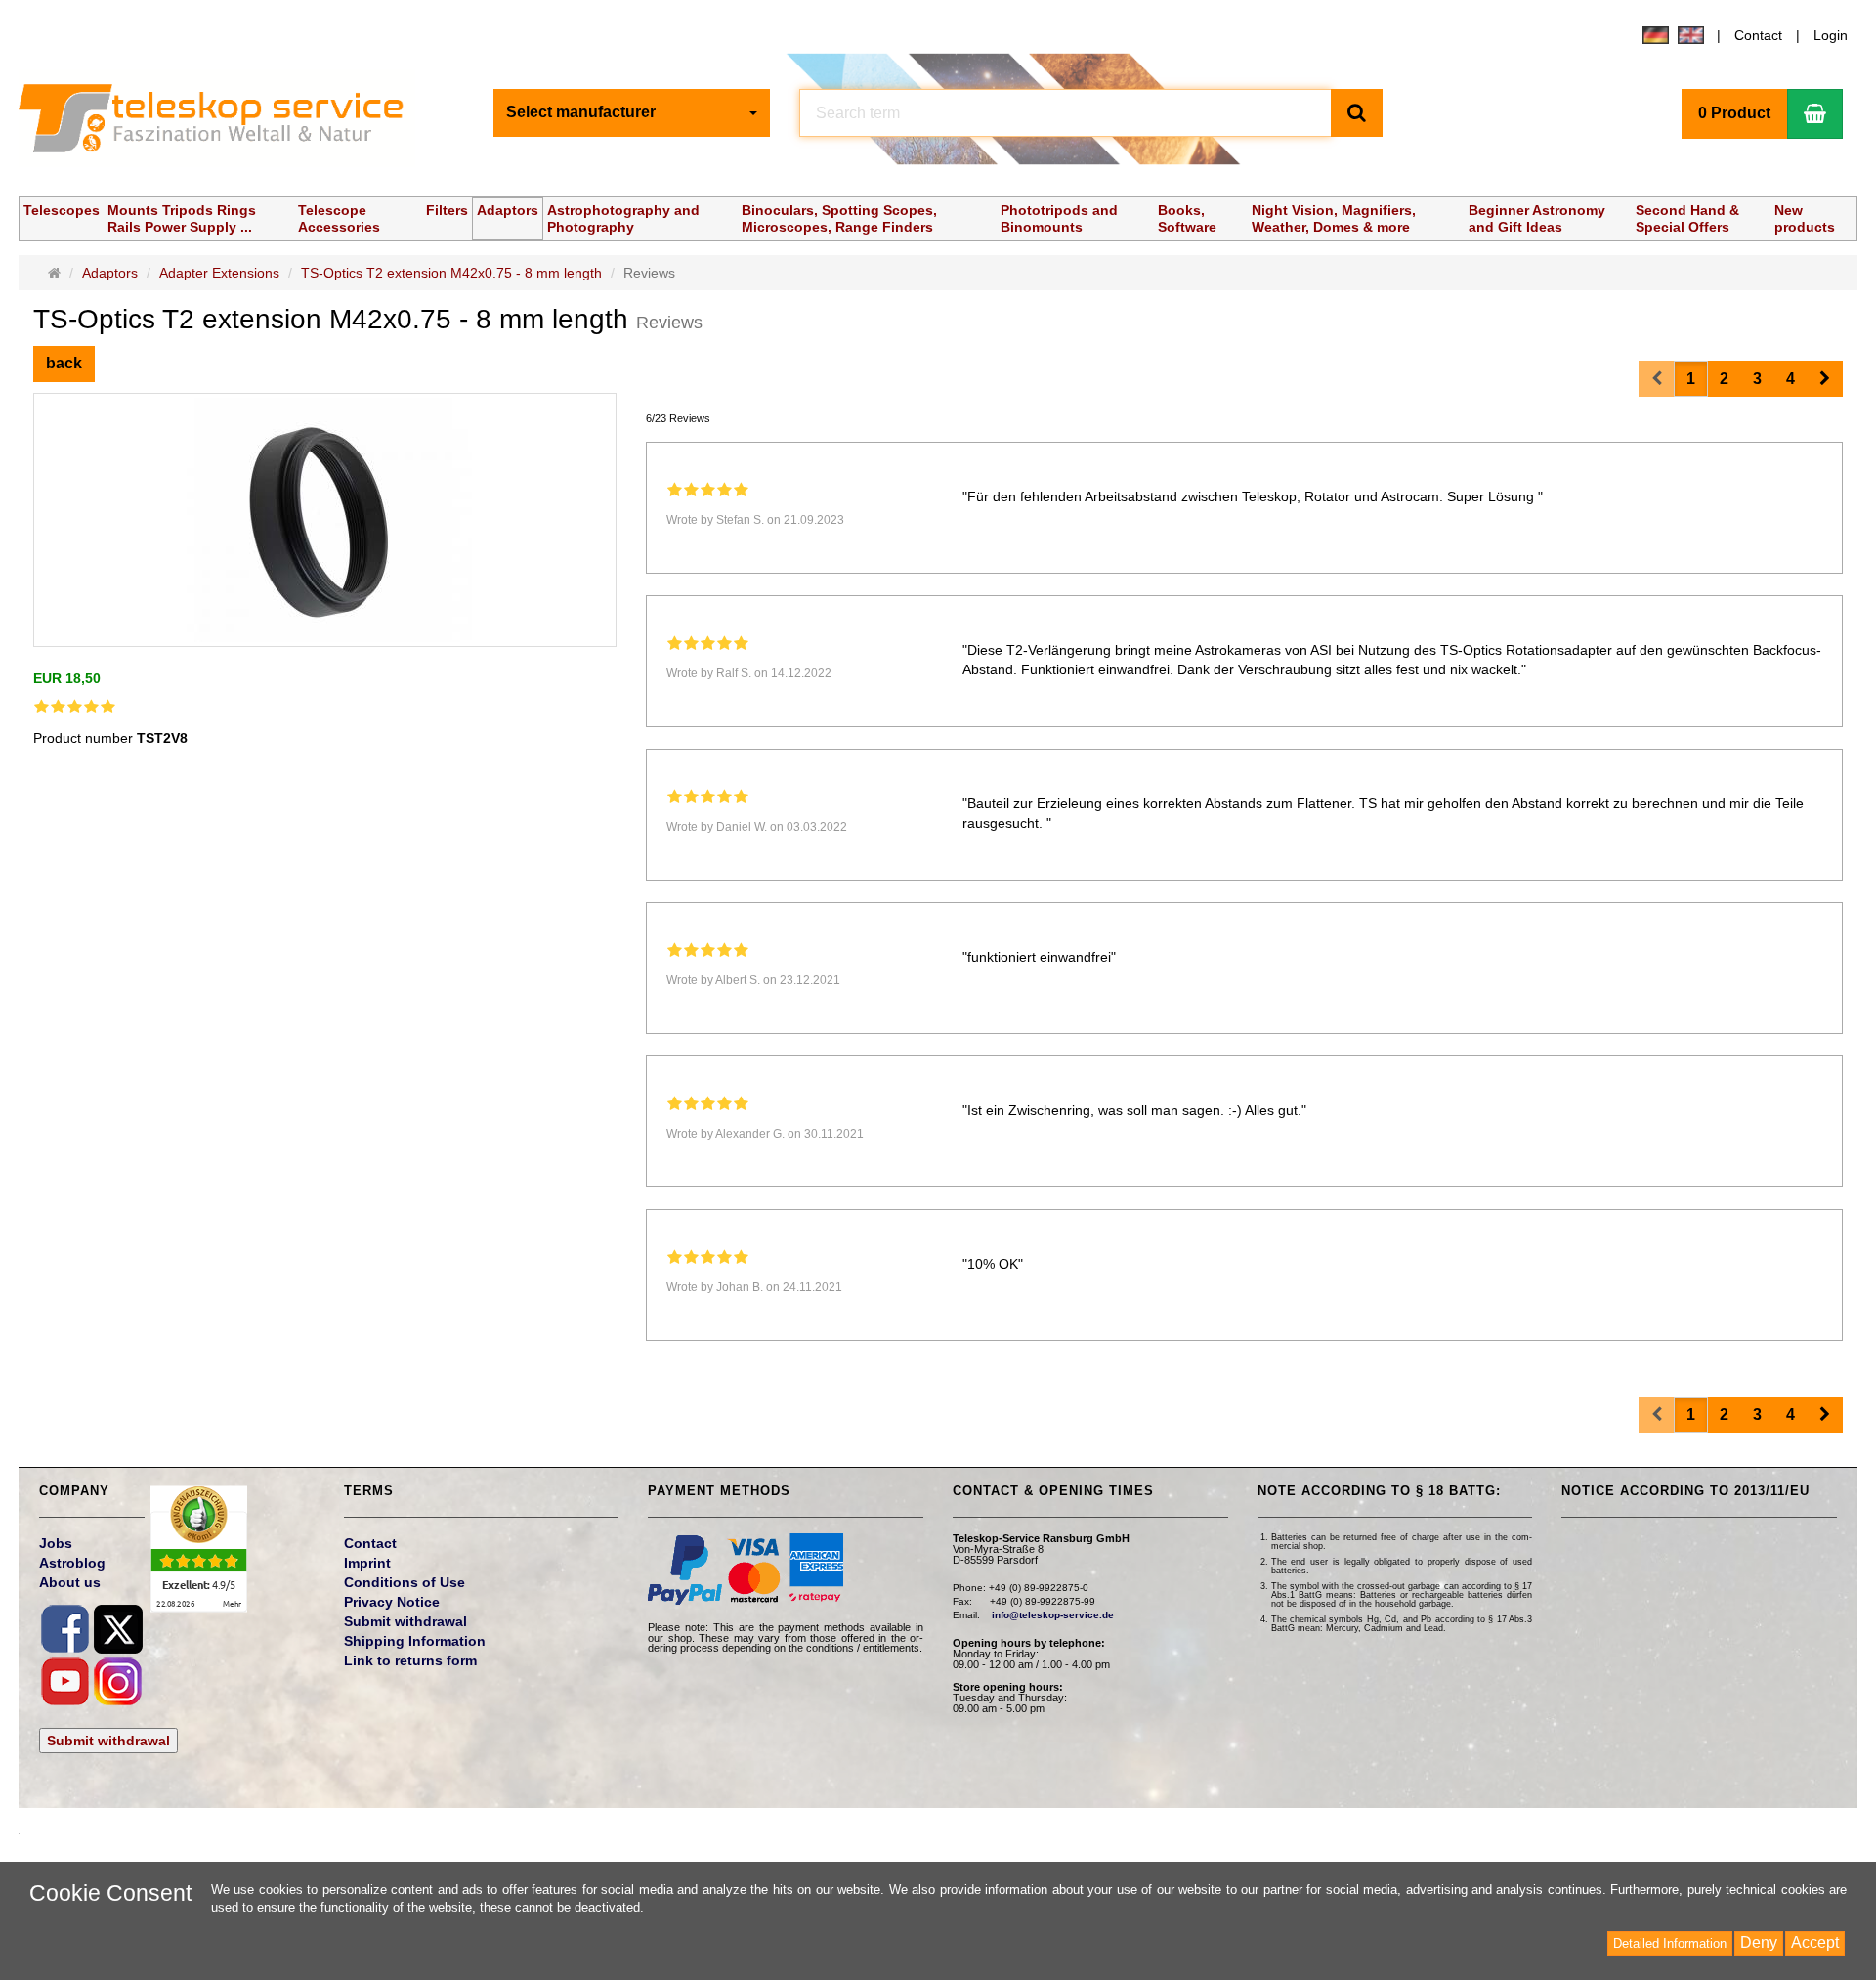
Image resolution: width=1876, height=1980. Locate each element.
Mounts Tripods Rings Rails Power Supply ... (182, 218)
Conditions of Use (405, 1582)
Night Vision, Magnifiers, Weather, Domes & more (1334, 218)
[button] (1825, 379)
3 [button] (1757, 379)
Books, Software (1187, 218)
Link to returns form (410, 1660)
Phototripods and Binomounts (1059, 218)
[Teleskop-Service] (224, 123)
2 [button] (1724, 379)
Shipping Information (415, 1641)
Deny (1759, 1942)
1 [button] (1691, 379)
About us (70, 1582)
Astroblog (72, 1563)
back (64, 363)
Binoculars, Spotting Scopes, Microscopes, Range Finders (839, 218)
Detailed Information (1670, 1943)
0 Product (1734, 113)
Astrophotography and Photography (623, 218)
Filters (447, 210)
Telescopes (62, 210)
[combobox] (632, 113)
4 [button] (1791, 379)
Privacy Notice (392, 1602)
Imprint (367, 1563)
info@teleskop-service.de (1053, 1615)
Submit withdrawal (108, 1741)
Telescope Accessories (339, 218)
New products (1805, 218)
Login (1831, 35)
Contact (1758, 35)
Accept (1815, 1942)
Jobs (56, 1543)
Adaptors (508, 210)
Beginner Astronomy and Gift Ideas (1537, 218)
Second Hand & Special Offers (1687, 218)
